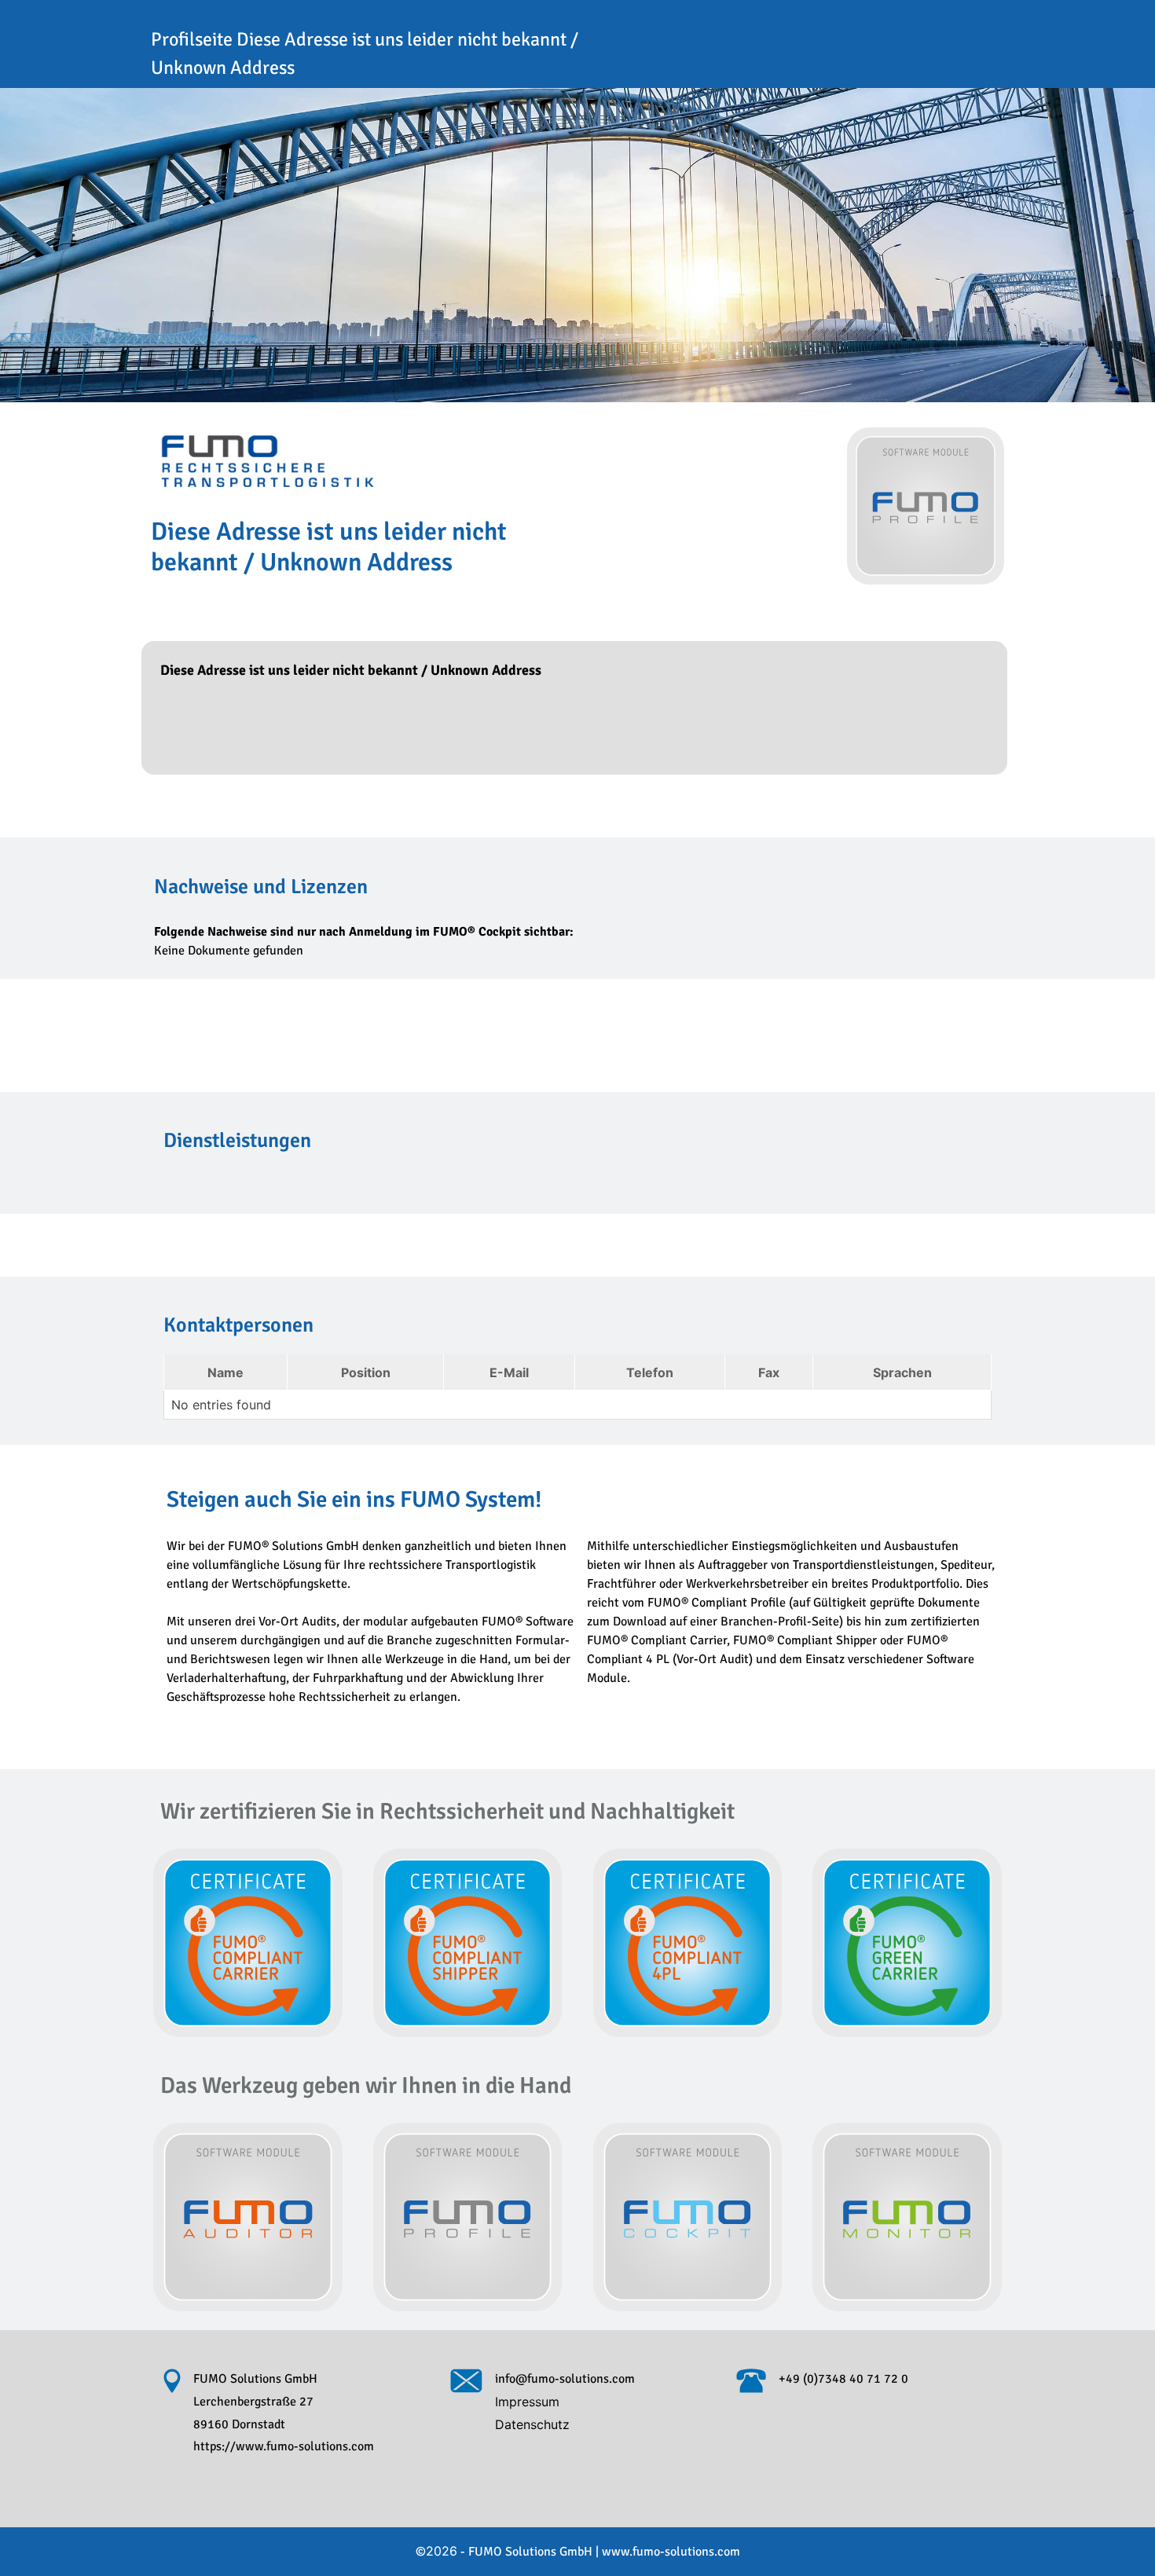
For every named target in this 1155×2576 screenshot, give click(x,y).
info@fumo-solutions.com (565, 2379)
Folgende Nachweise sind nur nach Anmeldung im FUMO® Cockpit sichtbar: (364, 932)
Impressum (527, 2402)
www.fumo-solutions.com (671, 2552)
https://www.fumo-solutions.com (284, 2446)
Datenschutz (532, 2424)
